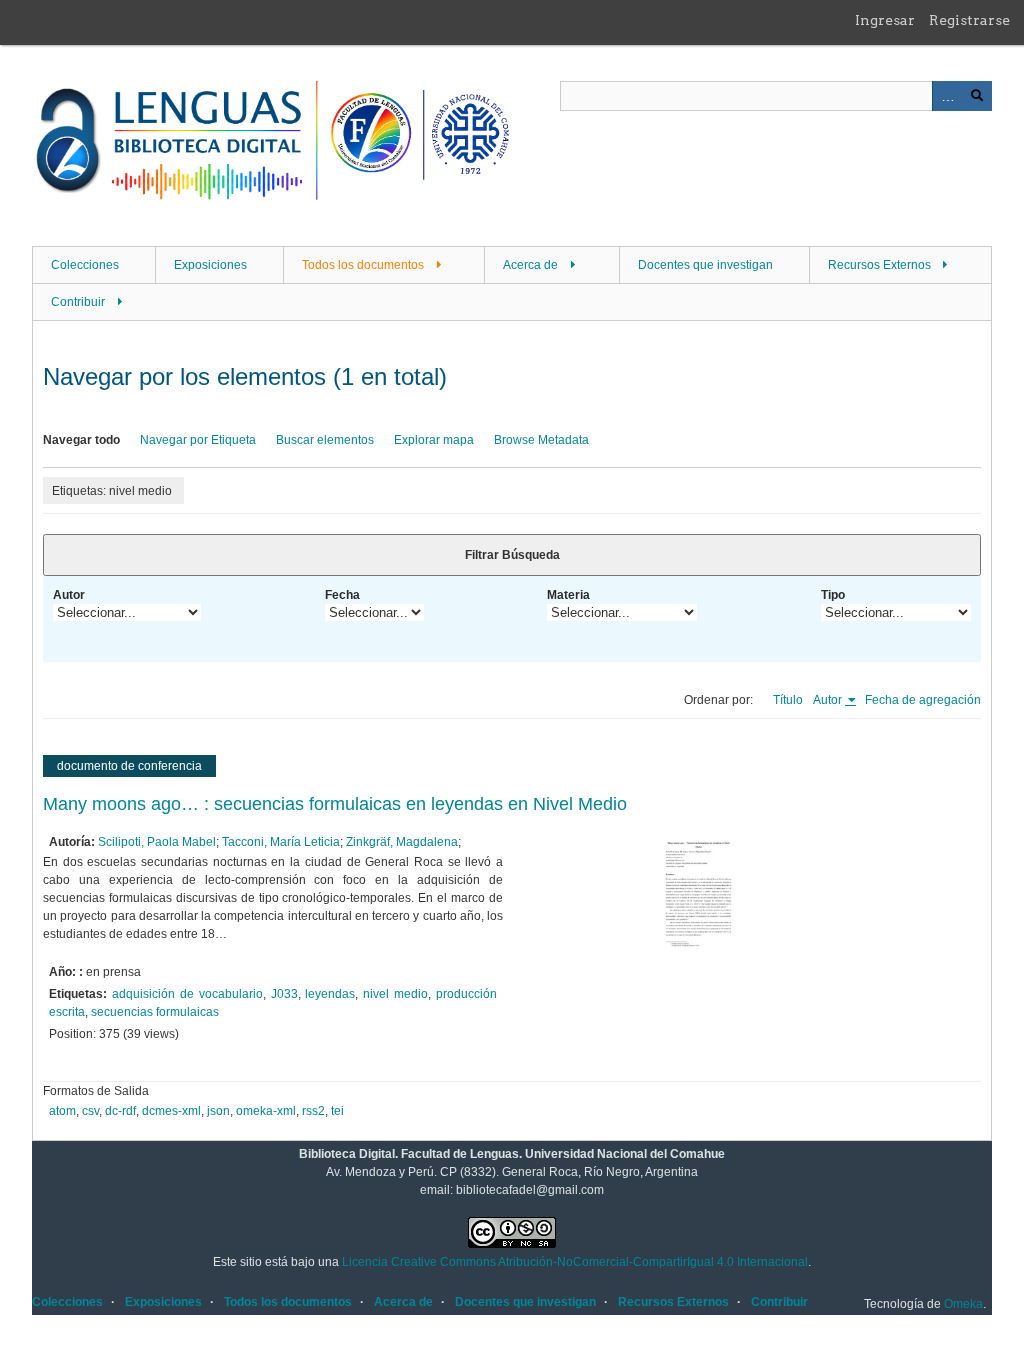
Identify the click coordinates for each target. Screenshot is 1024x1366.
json (218, 1111)
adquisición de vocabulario (187, 994)
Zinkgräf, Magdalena (402, 842)
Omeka (963, 1304)
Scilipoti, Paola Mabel (157, 842)
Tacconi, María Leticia (281, 842)
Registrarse (969, 20)
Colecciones (85, 265)
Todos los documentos (363, 265)
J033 (284, 994)
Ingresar (885, 20)
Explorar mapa (434, 440)
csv (90, 1111)
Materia (568, 595)
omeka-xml (266, 1111)
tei (337, 1111)
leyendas (330, 994)
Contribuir (78, 302)
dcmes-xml (171, 1111)
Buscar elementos (325, 440)
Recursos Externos (879, 265)
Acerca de (530, 265)
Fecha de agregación (923, 700)
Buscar (977, 96)
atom (62, 1111)
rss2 (313, 1111)
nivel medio (395, 994)
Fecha (342, 595)
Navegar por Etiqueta (198, 440)
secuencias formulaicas (155, 1012)
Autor (69, 595)
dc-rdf (120, 1111)
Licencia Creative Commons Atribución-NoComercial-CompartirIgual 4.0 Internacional (575, 1262)
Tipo (833, 595)
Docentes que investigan (705, 265)
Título (788, 700)
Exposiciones (210, 265)
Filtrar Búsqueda (512, 555)
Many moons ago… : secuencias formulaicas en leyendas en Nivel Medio (335, 804)
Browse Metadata (541, 440)
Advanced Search (947, 96)
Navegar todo (81, 440)
